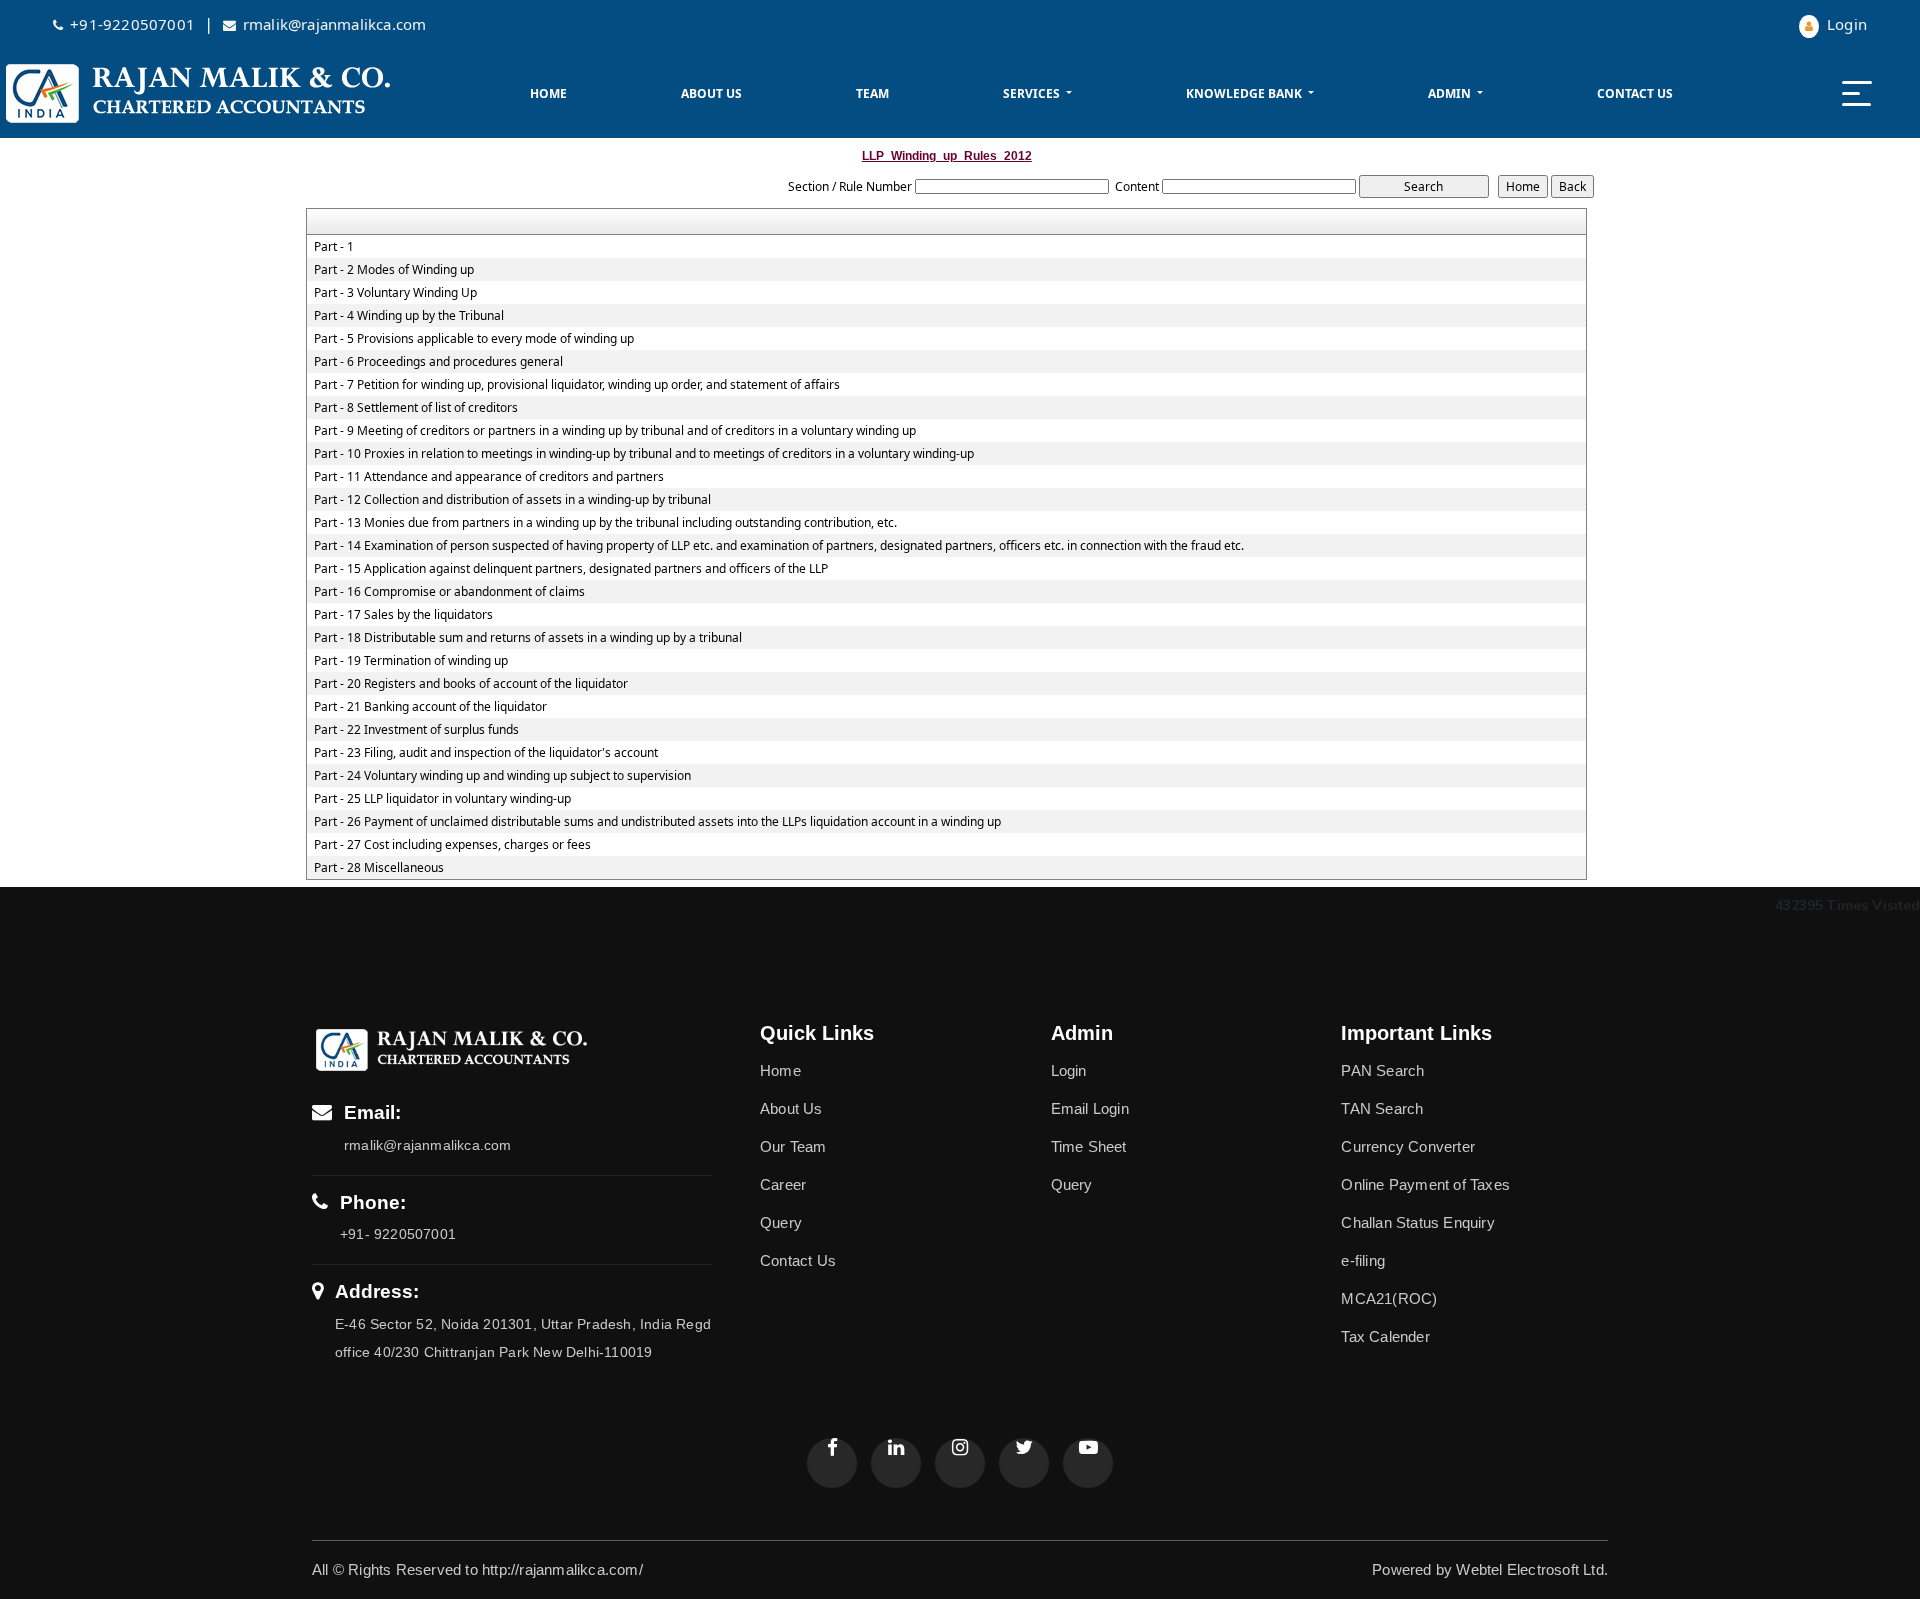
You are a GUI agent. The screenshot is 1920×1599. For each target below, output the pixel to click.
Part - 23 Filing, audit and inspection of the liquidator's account (486, 753)
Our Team (793, 1146)
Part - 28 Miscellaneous (379, 868)
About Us (711, 93)
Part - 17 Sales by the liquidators (403, 615)
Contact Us (1635, 93)
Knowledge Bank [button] (1245, 93)
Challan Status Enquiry (1417, 1222)
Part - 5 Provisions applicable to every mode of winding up (474, 339)
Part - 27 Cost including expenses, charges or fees (452, 845)
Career (783, 1184)
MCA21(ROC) (1389, 1298)
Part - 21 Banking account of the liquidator (430, 707)
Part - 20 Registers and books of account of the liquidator (471, 684)
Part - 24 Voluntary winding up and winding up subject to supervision (502, 776)
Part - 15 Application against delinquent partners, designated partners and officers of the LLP (571, 569)
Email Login (1090, 1108)
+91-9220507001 (134, 24)
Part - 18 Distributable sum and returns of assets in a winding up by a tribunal (528, 638)
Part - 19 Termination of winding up (411, 661)
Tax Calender (1385, 1336)
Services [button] (1033, 93)
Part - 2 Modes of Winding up (394, 270)
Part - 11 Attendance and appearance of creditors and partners (489, 477)
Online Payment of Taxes (1425, 1184)
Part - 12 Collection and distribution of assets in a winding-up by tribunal (512, 500)
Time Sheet (1089, 1146)
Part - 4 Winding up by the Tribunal (409, 316)
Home (548, 93)
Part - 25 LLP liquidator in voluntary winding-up (442, 799)
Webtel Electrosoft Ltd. (1532, 1569)
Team (872, 93)
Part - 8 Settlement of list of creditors (416, 408)
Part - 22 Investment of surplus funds (416, 730)
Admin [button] (1451, 93)
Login (1845, 24)
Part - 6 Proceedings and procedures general (438, 362)
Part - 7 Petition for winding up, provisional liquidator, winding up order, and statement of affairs (577, 385)
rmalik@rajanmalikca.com (335, 24)
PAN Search (1382, 1070)
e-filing (1363, 1260)
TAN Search (1382, 1108)
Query (781, 1222)
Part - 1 (334, 247)
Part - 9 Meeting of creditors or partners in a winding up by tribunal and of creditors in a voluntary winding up (615, 431)
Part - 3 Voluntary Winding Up (395, 293)
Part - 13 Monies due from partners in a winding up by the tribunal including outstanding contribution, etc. (605, 523)
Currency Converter (1408, 1146)
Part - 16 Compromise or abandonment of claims (449, 592)
